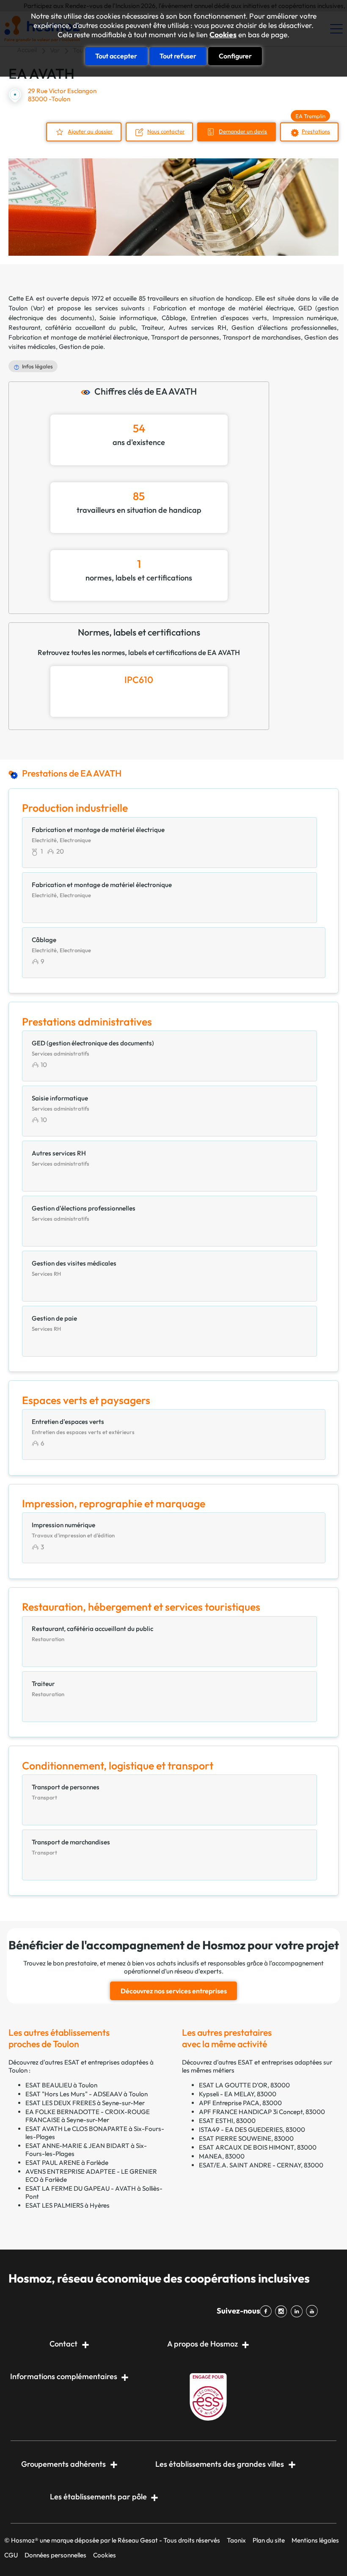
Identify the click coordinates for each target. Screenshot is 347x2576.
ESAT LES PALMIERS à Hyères (67, 2205)
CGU (11, 2555)
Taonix (236, 2540)
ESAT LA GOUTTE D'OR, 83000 (244, 2085)
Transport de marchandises (262, 337)
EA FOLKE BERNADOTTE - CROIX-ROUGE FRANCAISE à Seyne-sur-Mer (88, 2116)
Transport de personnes (185, 337)
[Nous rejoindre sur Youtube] (314, 2311)
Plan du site (269, 2540)
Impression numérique (305, 318)
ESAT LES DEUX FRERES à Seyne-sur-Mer (85, 2103)
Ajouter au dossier (90, 131)
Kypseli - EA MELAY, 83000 (238, 2094)
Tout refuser (178, 56)
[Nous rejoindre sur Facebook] (267, 2311)
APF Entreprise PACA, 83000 (240, 2103)
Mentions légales (315, 2540)
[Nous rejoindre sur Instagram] (283, 2311)
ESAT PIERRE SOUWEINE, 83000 (246, 2138)
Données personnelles (55, 2555)
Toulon (18, 308)
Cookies (223, 35)
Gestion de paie (81, 347)
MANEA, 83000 (222, 2156)
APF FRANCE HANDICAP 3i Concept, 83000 (262, 2112)
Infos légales (37, 366)
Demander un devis (243, 131)
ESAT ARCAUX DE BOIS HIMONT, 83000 (258, 2147)
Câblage (174, 318)
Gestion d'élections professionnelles (284, 328)
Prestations (316, 131)
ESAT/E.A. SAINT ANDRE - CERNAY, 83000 (261, 2165)
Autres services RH (197, 328)
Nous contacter (166, 131)
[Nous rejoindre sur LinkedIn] (298, 2311)
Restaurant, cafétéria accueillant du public (72, 328)
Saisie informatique (128, 318)
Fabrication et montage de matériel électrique (223, 308)
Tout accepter (116, 56)
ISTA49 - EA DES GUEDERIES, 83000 (252, 2130)
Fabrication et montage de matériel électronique (78, 337)
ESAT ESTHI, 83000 (227, 2121)
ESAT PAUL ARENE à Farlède (67, 2163)
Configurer (235, 56)
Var (38, 308)
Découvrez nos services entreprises (174, 1991)
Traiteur (152, 328)
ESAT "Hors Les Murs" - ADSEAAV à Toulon (87, 2094)
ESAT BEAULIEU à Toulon (61, 2085)
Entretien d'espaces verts (229, 318)
